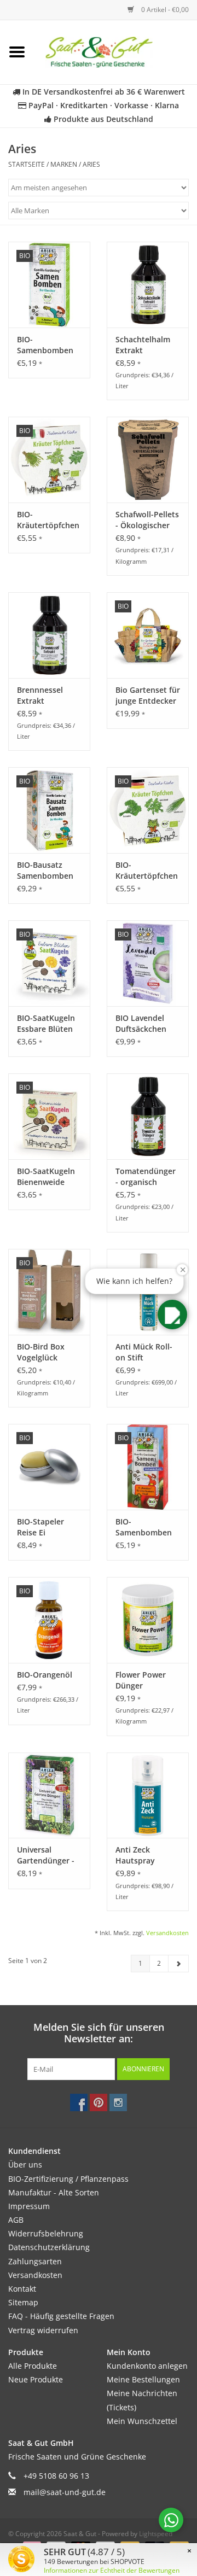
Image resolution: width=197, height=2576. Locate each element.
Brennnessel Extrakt (40, 695)
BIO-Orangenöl (45, 1675)
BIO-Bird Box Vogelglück (41, 1352)
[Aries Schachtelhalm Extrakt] (148, 285)
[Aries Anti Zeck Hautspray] (148, 1795)
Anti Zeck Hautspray (135, 1855)
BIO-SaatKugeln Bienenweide (46, 1176)
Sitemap (23, 2302)
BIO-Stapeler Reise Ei (40, 1527)
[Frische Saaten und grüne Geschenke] (115, 51)
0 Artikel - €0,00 (164, 10)
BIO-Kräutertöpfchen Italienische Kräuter (48, 520)
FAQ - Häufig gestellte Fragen (61, 2316)
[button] (172, 1315)
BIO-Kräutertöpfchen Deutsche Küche (147, 871)
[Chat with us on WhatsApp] (171, 2520)
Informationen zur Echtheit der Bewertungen (112, 2570)
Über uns (25, 2165)
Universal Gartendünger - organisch (46, 1855)
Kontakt (22, 2289)
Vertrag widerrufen (43, 2330)
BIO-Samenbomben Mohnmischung (144, 1527)
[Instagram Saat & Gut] (118, 2102)
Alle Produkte (33, 2366)
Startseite (27, 164)
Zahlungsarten (35, 2261)
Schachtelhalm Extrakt (143, 345)
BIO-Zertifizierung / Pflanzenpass (68, 2179)
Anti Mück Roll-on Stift (144, 1352)
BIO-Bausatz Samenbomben (45, 870)
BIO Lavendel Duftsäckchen (141, 1023)
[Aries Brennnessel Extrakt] (49, 635)
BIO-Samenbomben (45, 345)
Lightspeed (156, 2534)
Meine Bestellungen (143, 2379)
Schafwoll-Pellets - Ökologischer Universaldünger (147, 520)
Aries (91, 164)
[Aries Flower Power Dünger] (148, 1620)
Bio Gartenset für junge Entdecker (148, 695)
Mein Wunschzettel (142, 2421)
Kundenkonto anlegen (147, 2366)
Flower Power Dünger (141, 1680)
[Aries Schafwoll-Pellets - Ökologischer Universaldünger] (148, 460)
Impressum (29, 2206)
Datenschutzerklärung (49, 2247)
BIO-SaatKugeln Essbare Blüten (46, 1023)
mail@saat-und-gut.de (65, 2492)
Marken (64, 164)
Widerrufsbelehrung (46, 2233)
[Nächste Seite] (178, 1964)
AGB (16, 2220)
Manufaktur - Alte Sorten (54, 2192)
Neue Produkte (36, 2379)
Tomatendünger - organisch (146, 1176)
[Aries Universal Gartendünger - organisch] (49, 1795)
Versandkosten (167, 1933)
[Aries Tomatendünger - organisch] (148, 1116)
